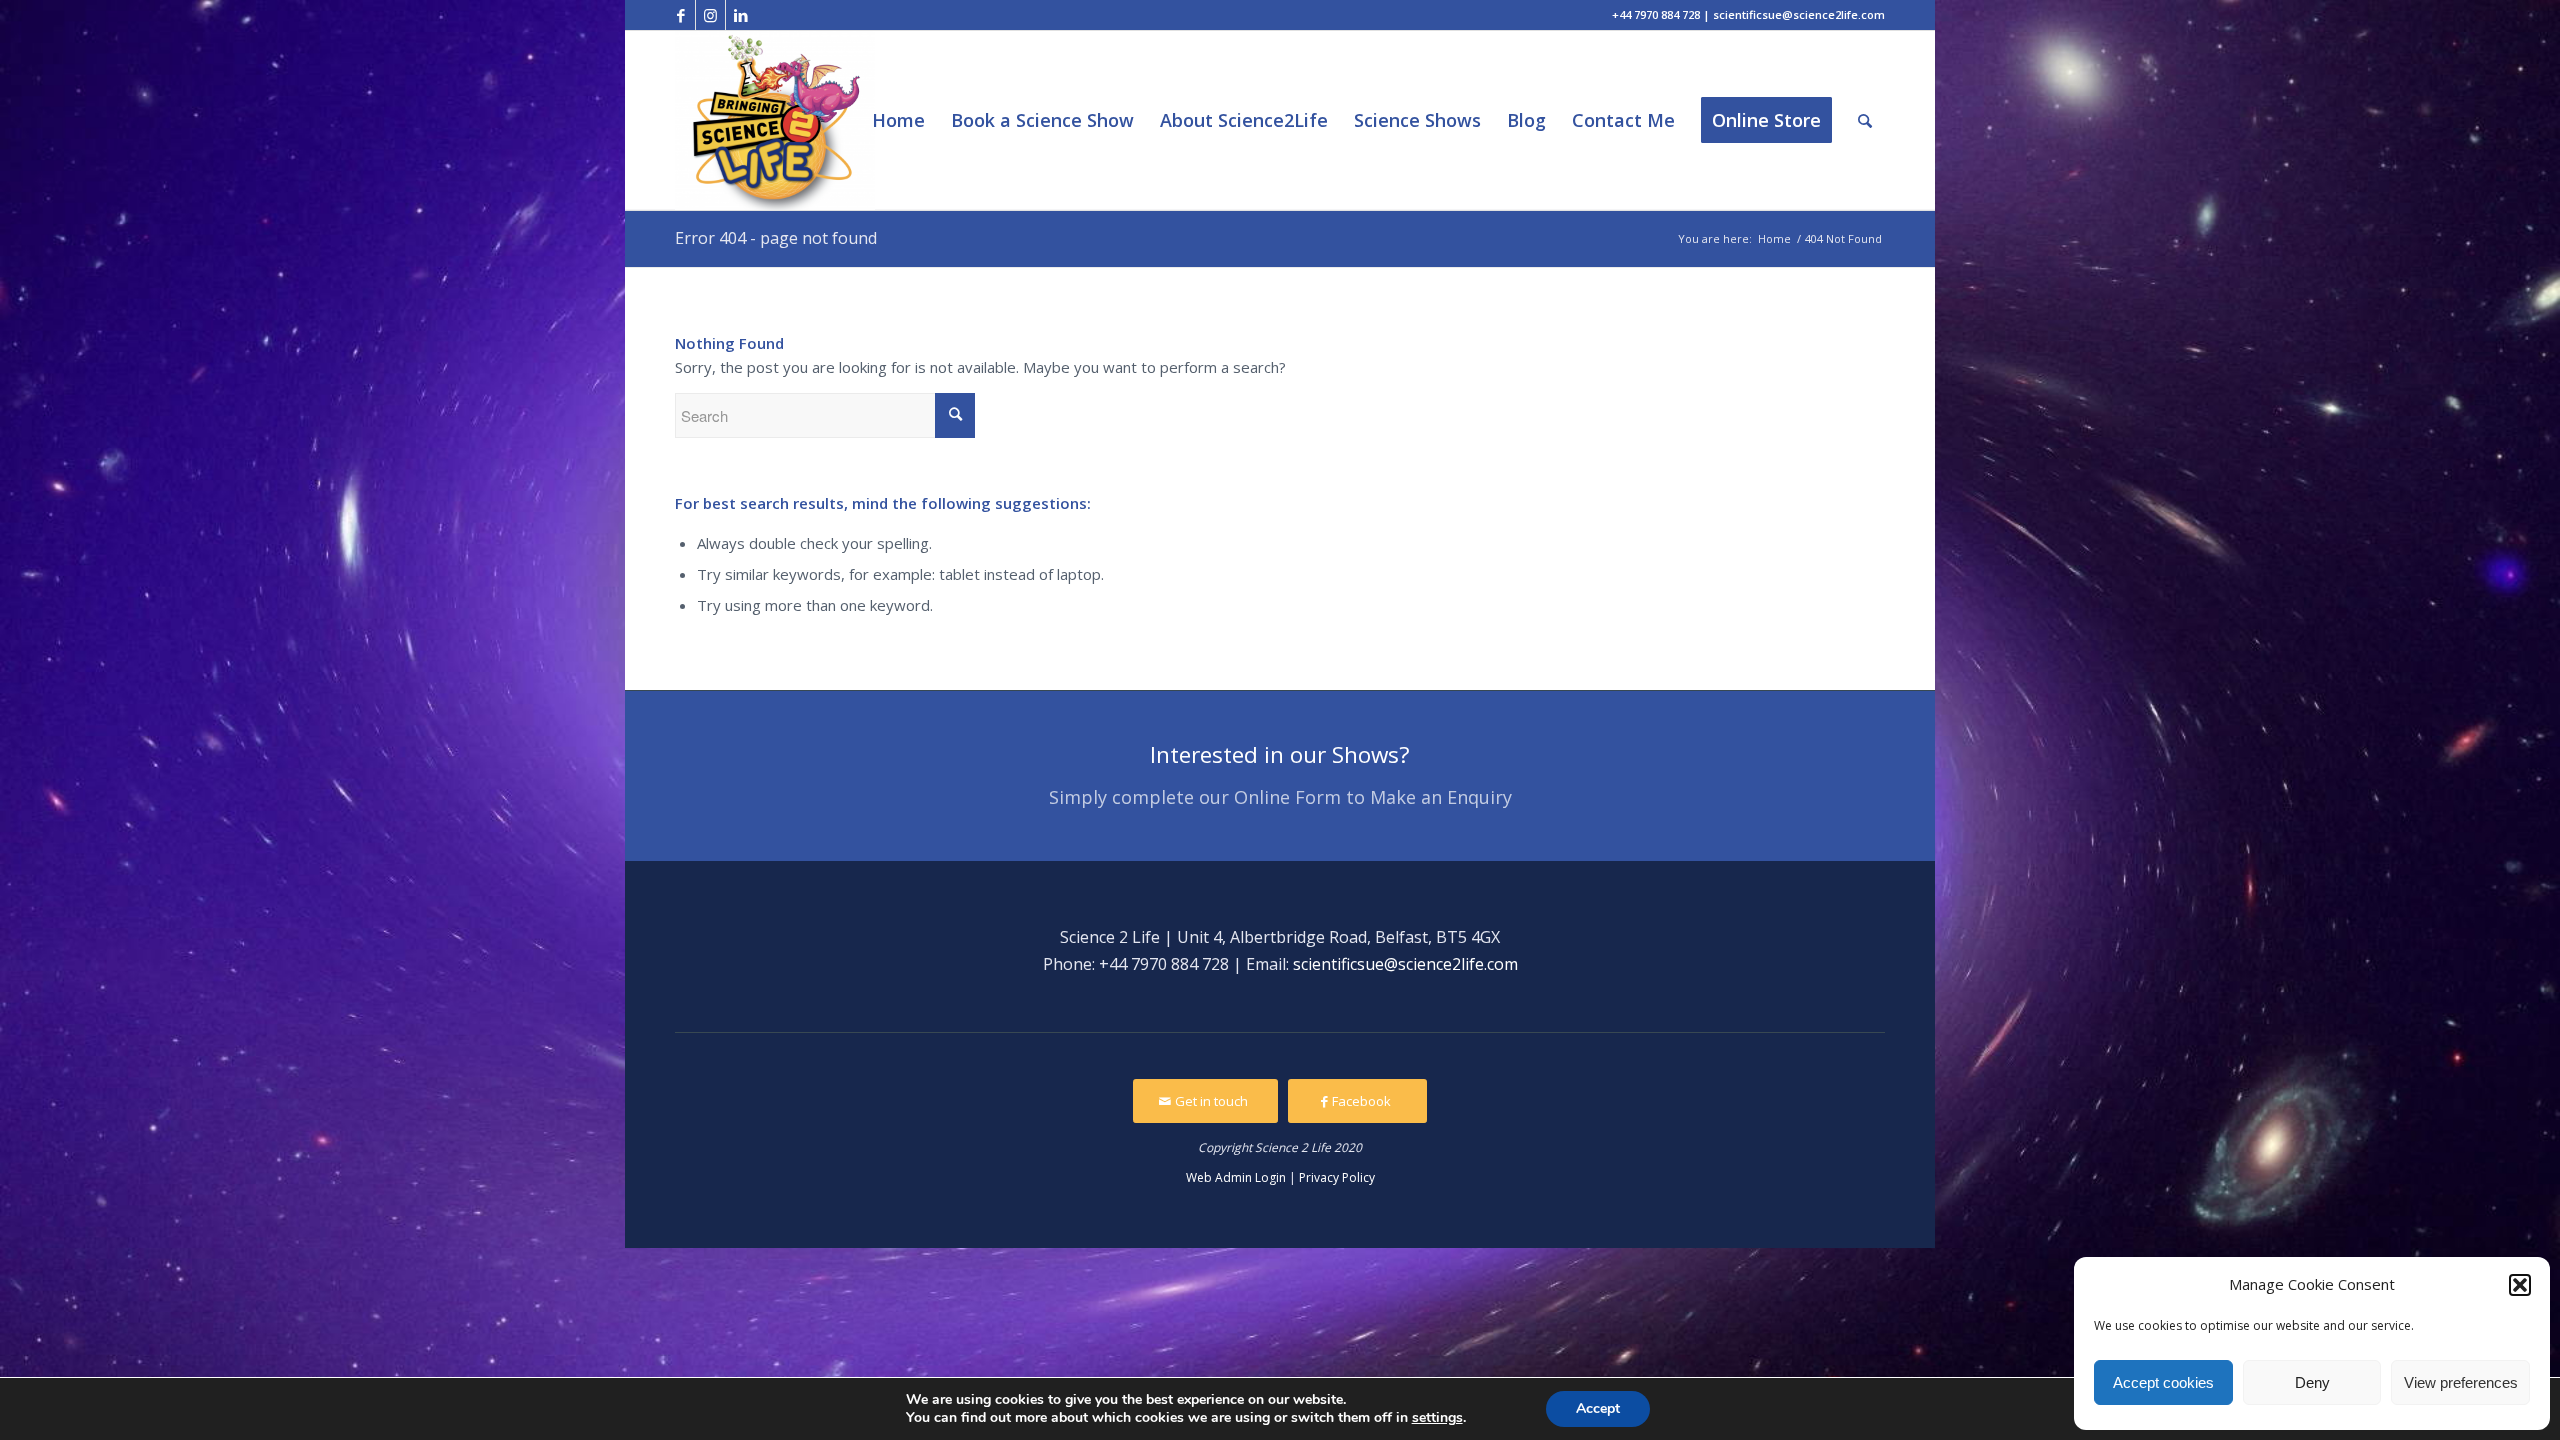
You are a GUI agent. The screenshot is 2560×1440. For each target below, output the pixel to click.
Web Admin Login (1236, 1177)
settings (1437, 1418)
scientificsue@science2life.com (1405, 964)
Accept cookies (2163, 1382)
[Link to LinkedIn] (741, 15)
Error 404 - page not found (776, 238)
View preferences (2461, 1382)
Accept (1598, 1408)
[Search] (1865, 120)
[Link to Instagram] (710, 15)
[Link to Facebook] (680, 15)
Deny (2312, 1382)
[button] (2520, 1285)
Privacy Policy (1337, 1177)
